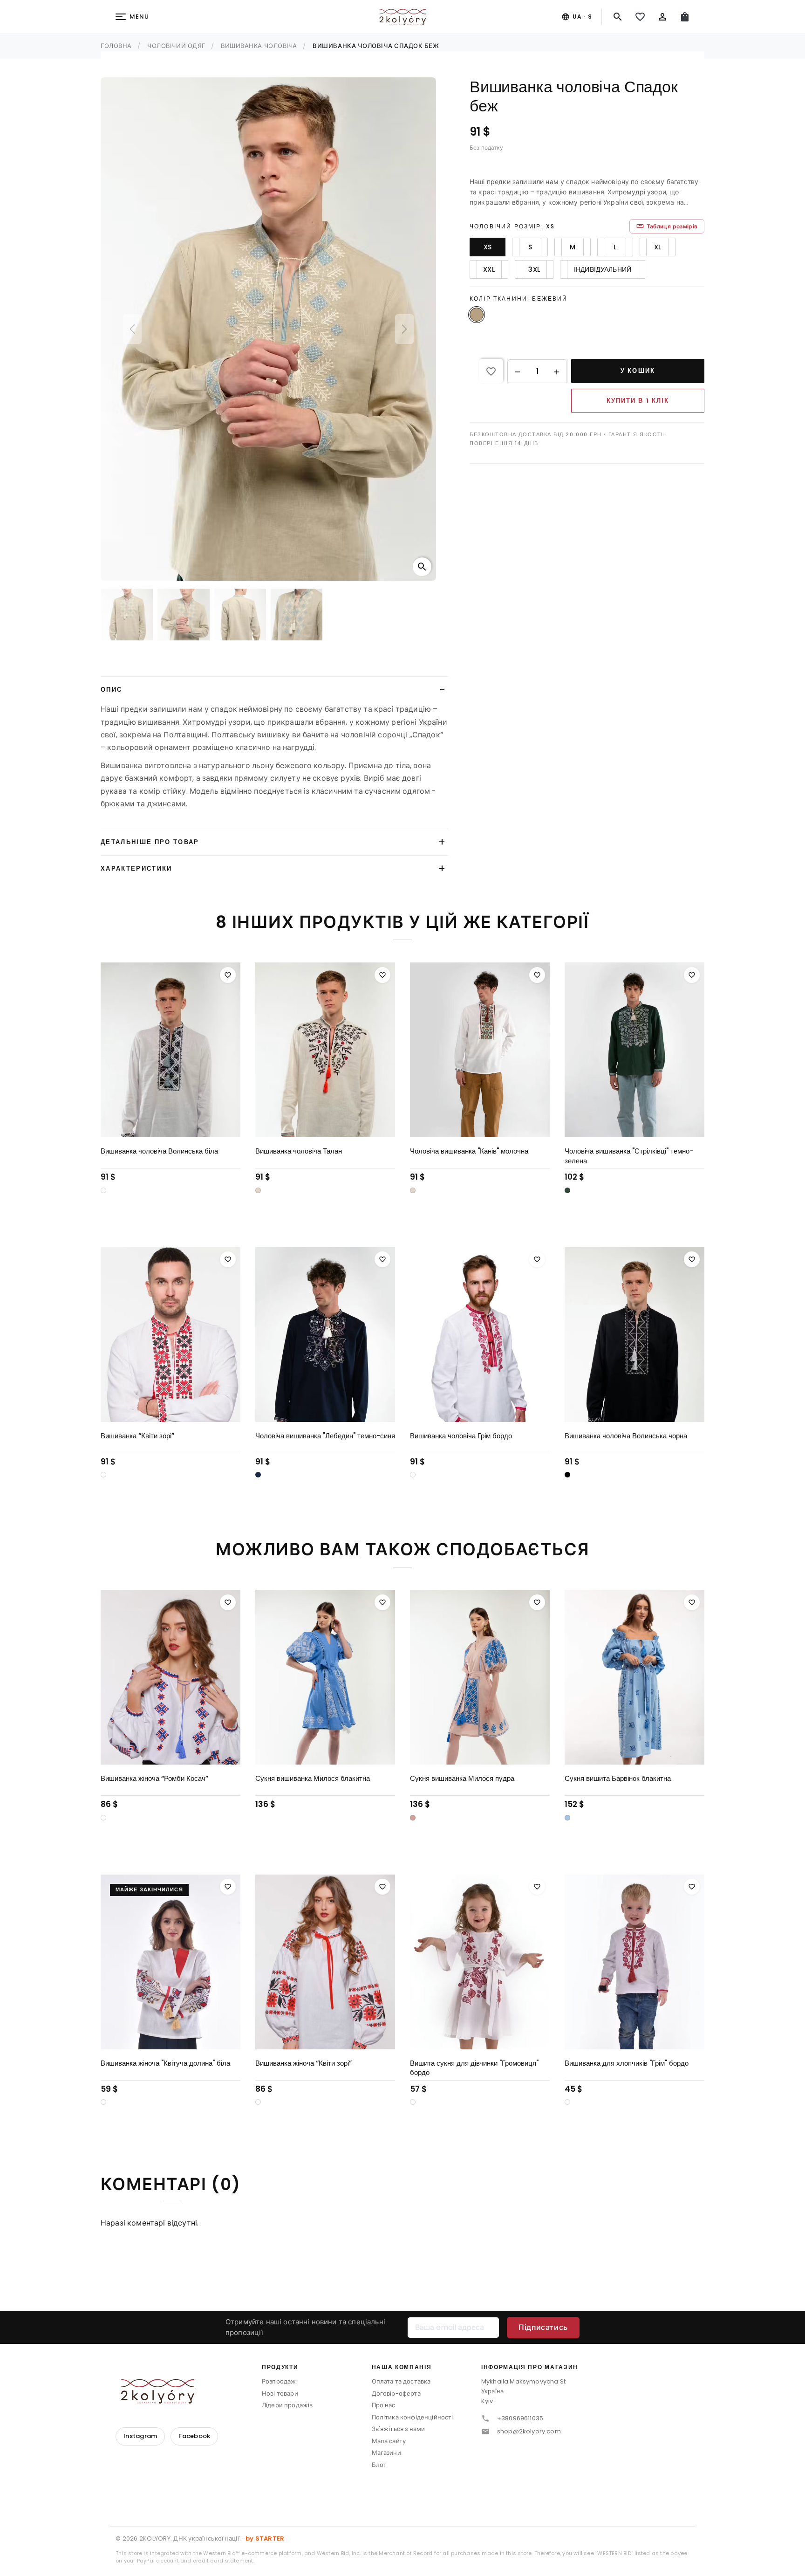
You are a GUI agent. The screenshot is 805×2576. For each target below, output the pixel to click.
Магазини (386, 2453)
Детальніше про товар (150, 842)
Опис (111, 690)
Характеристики (136, 869)
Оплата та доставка (401, 2381)
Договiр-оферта (396, 2394)
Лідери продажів (287, 2405)
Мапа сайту (389, 2441)
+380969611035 (520, 2418)
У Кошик (638, 371)
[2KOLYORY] (157, 2391)
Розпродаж (279, 2381)
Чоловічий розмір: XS (512, 226)
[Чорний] (567, 1475)
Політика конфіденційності (413, 2417)
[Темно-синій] (258, 1475)
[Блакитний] (567, 1818)
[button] (518, 371)
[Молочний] (258, 1190)
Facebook (194, 2436)
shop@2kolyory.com (529, 2431)
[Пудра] (413, 1818)
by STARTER (265, 2538)
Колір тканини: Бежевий (519, 299)
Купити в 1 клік (638, 401)
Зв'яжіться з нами (399, 2429)
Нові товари (280, 2394)
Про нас (384, 2405)
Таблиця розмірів (667, 226)
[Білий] (103, 1190)
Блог (379, 2465)
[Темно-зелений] (567, 1190)
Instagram (140, 2436)
